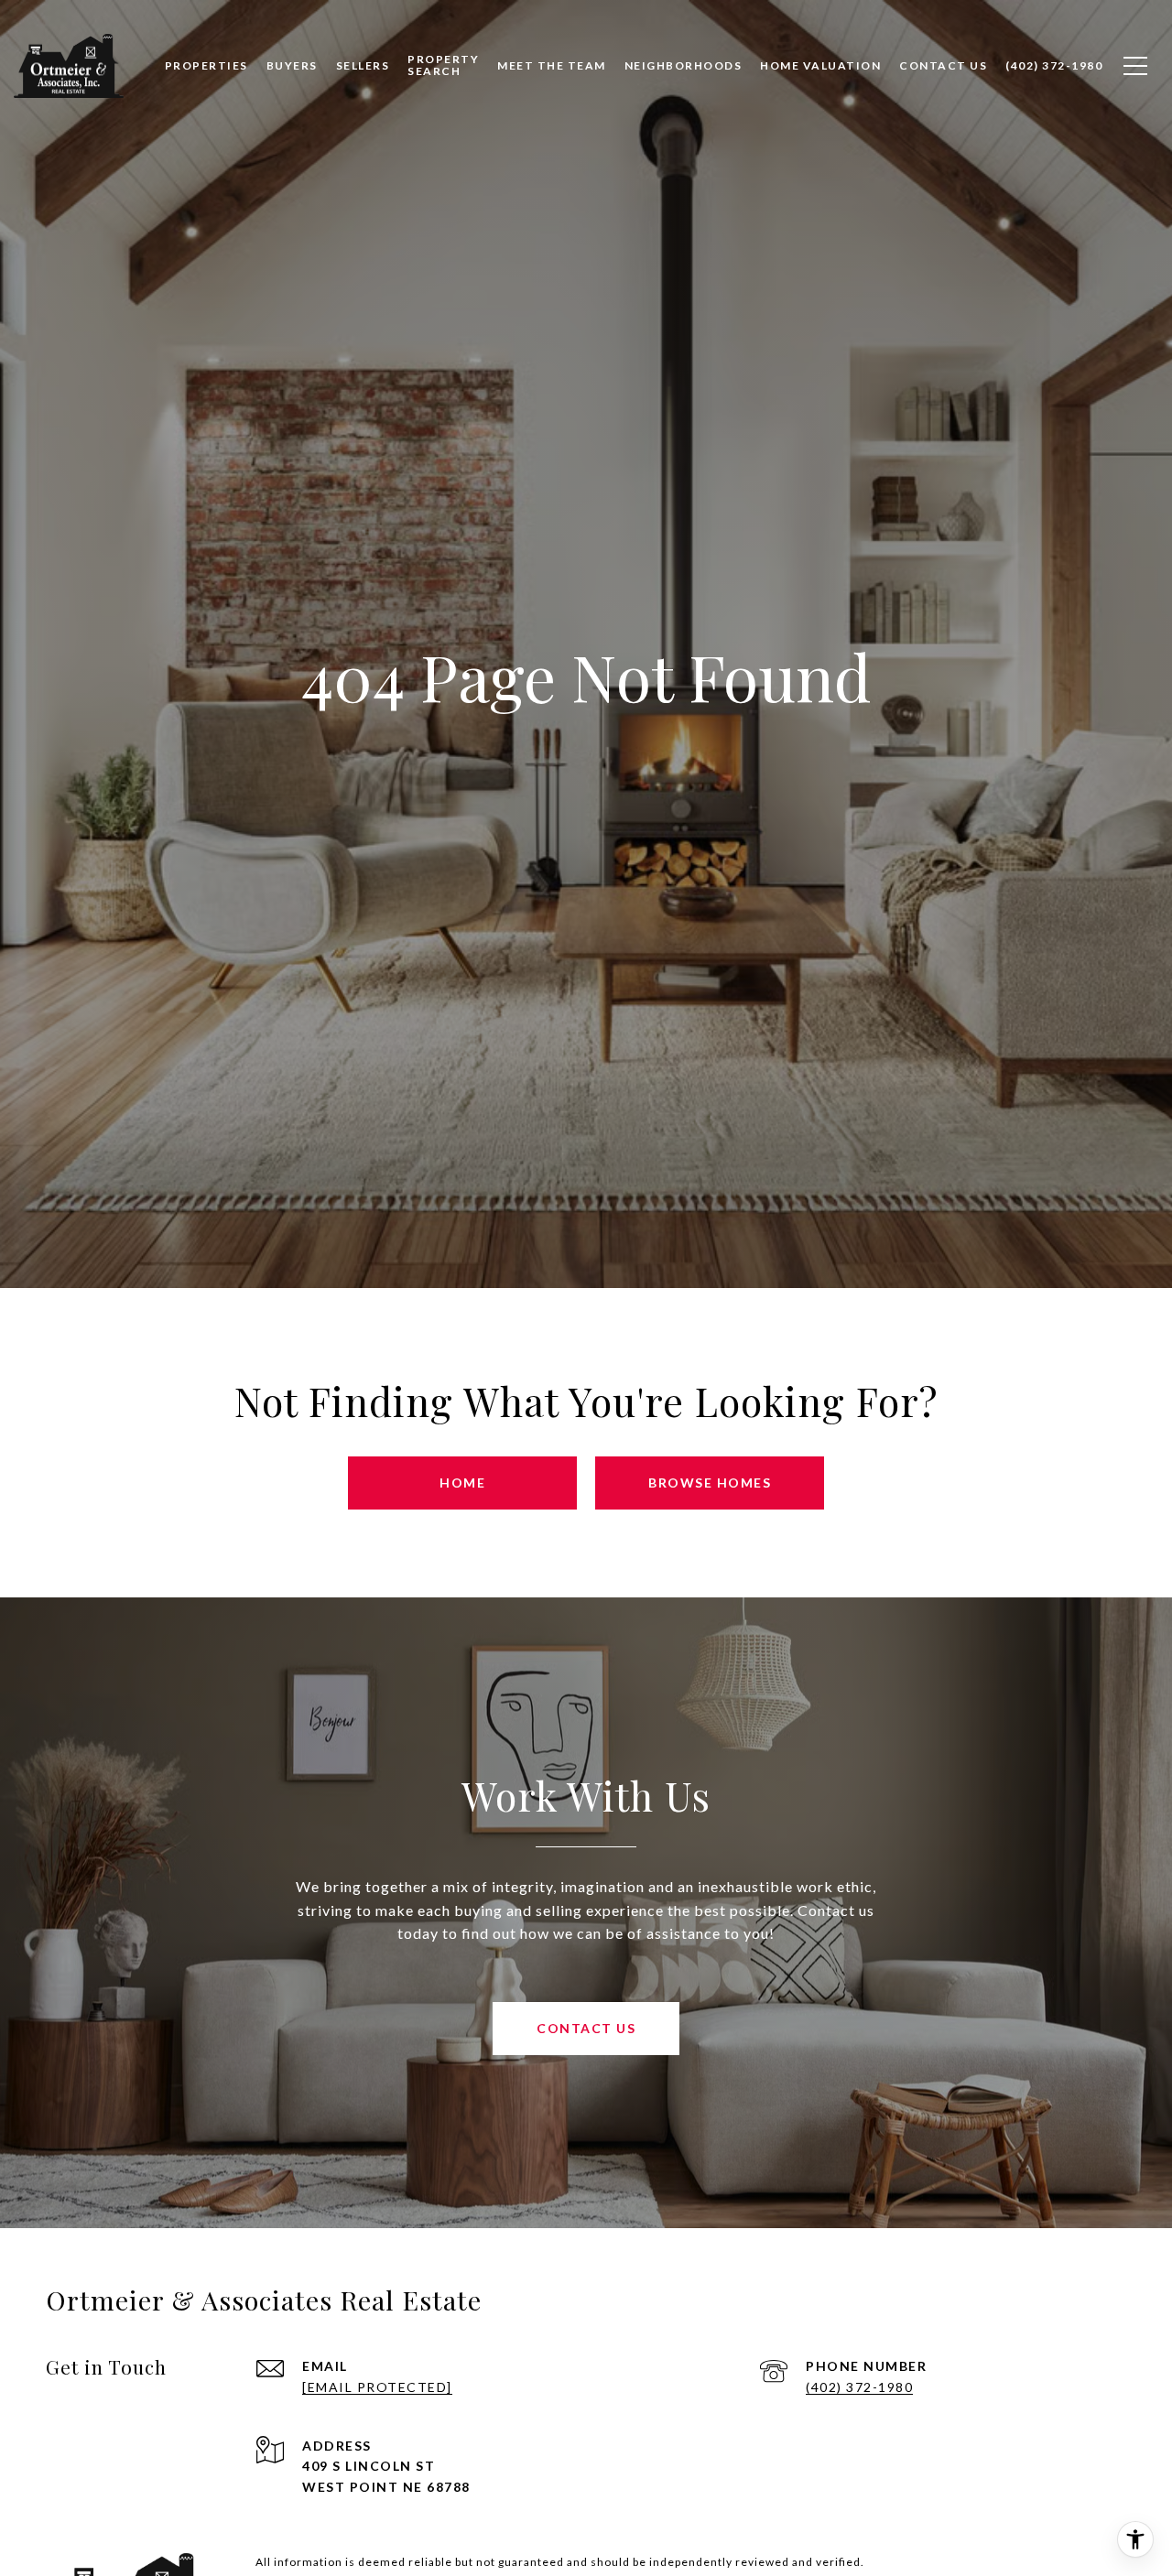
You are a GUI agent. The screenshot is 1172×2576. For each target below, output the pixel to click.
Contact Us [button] (586, 2028)
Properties (206, 65)
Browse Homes (710, 1483)
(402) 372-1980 (859, 2387)
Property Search (443, 65)
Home (462, 1483)
